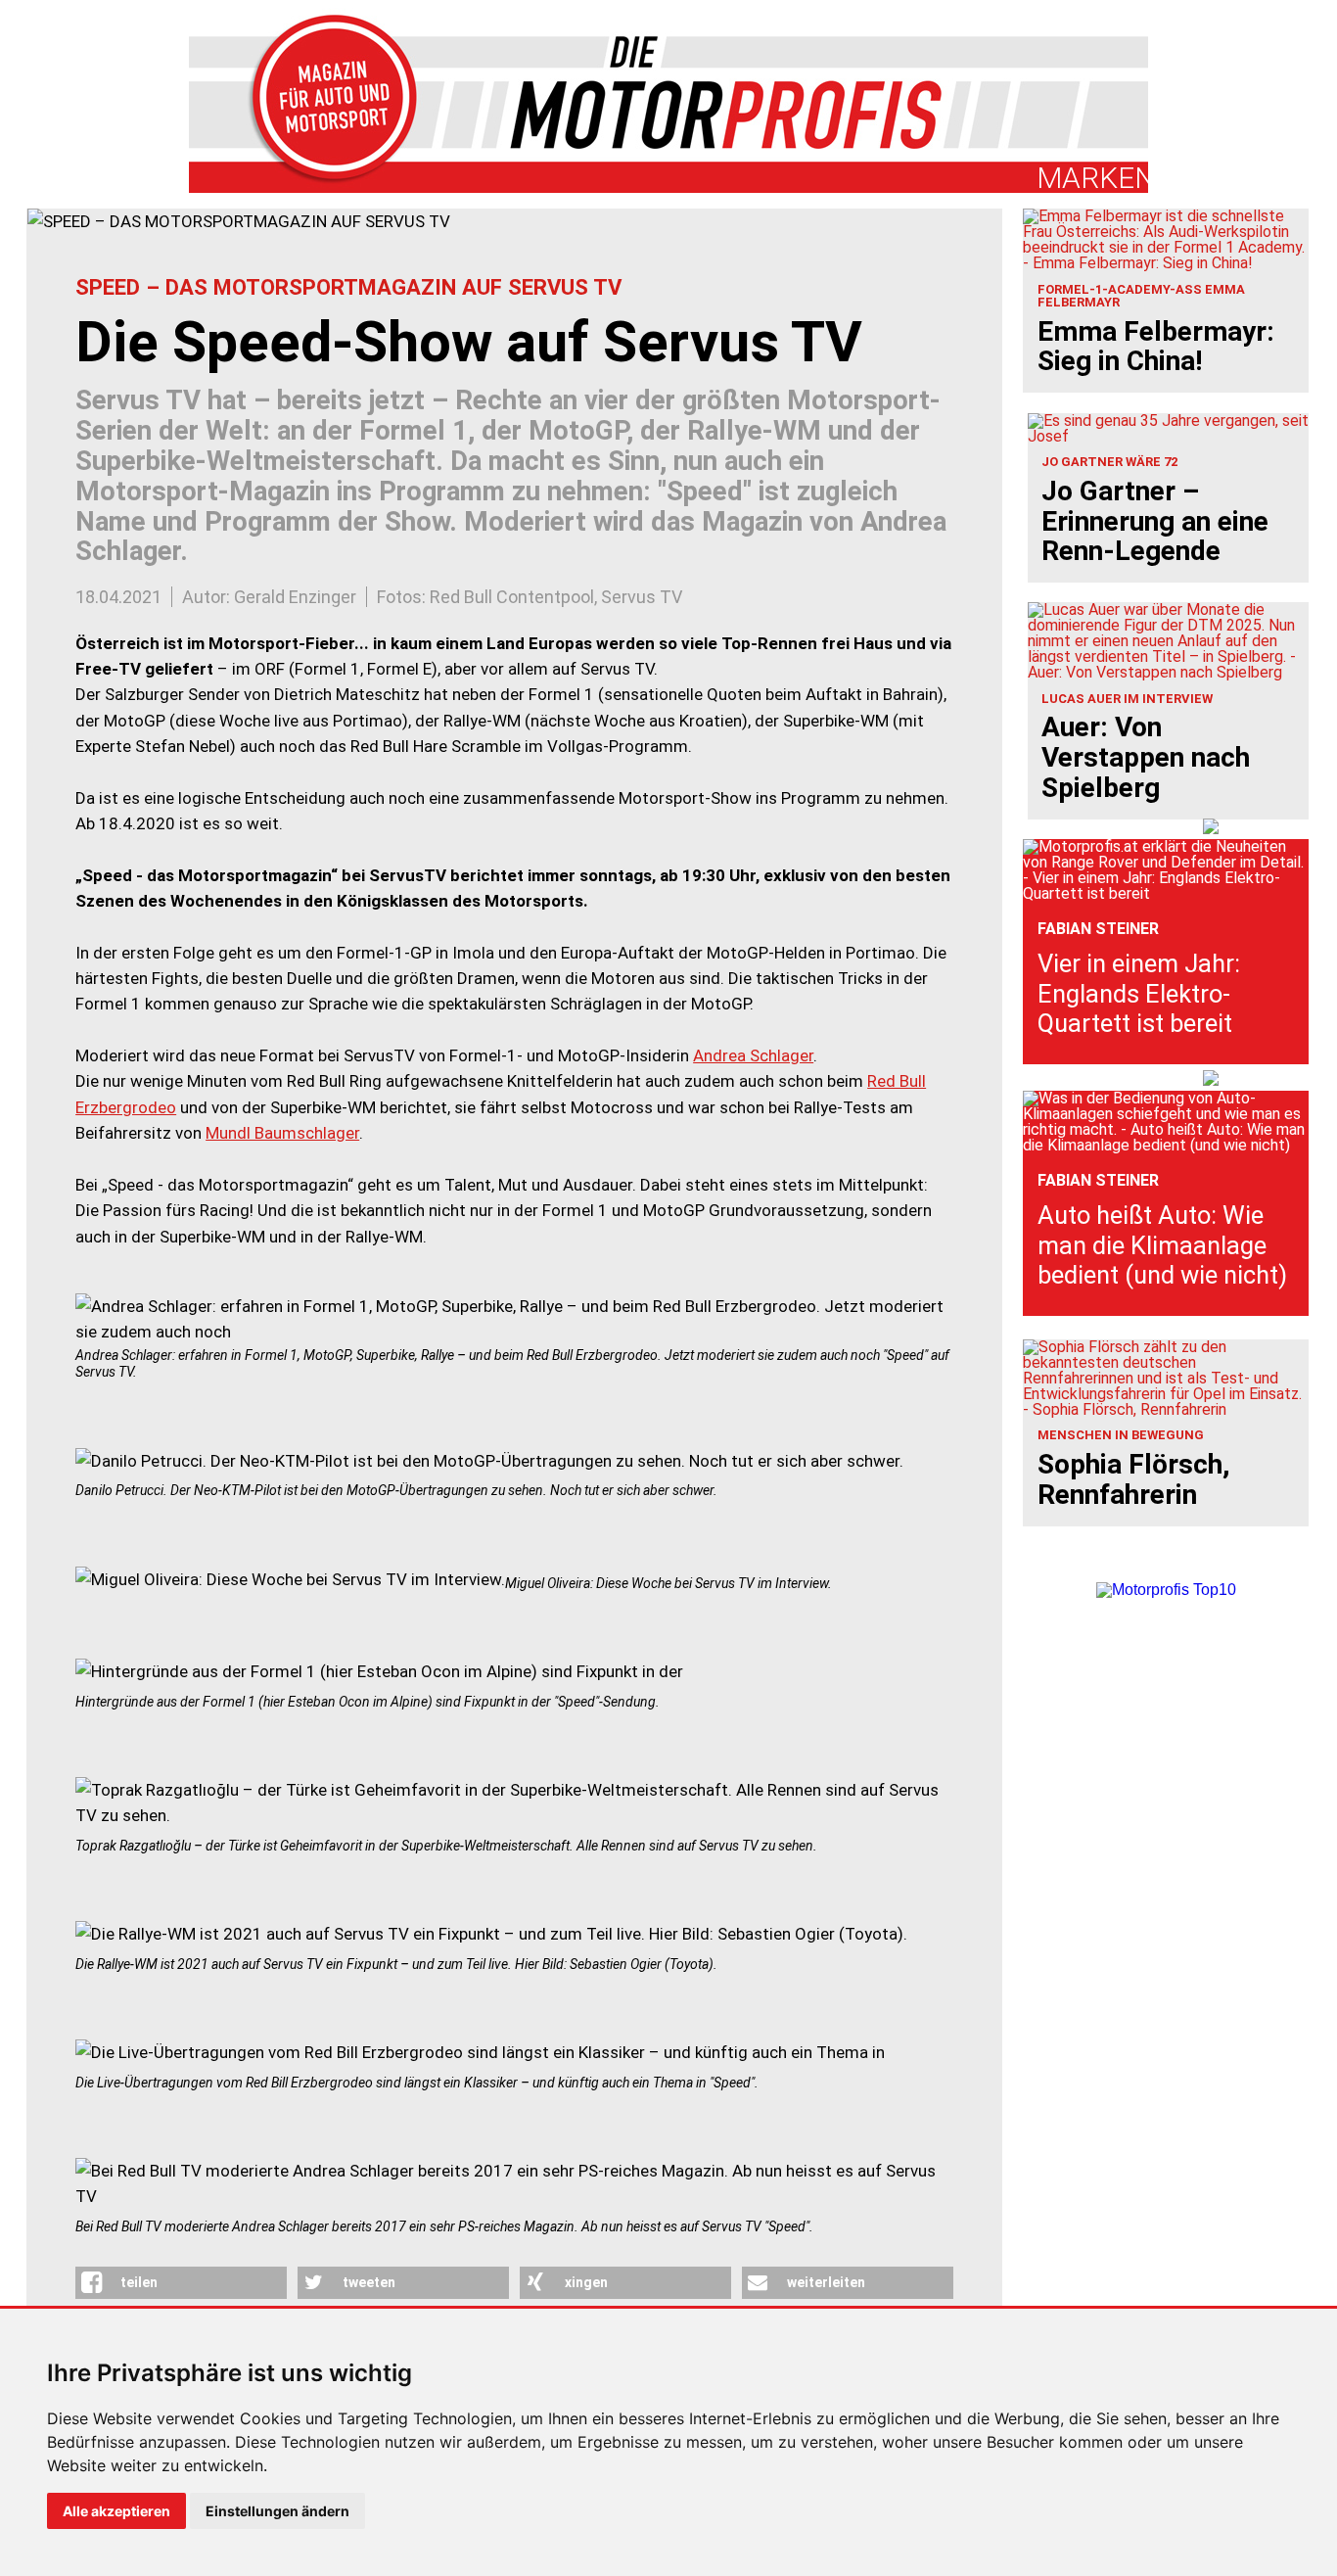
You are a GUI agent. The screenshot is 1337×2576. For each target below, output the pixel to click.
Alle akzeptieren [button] (116, 2511)
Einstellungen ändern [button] (277, 2511)
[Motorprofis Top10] (1166, 1590)
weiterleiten (826, 2282)
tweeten (369, 2282)
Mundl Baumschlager (282, 1133)
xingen (586, 2282)
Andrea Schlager (753, 1055)
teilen (139, 2282)
